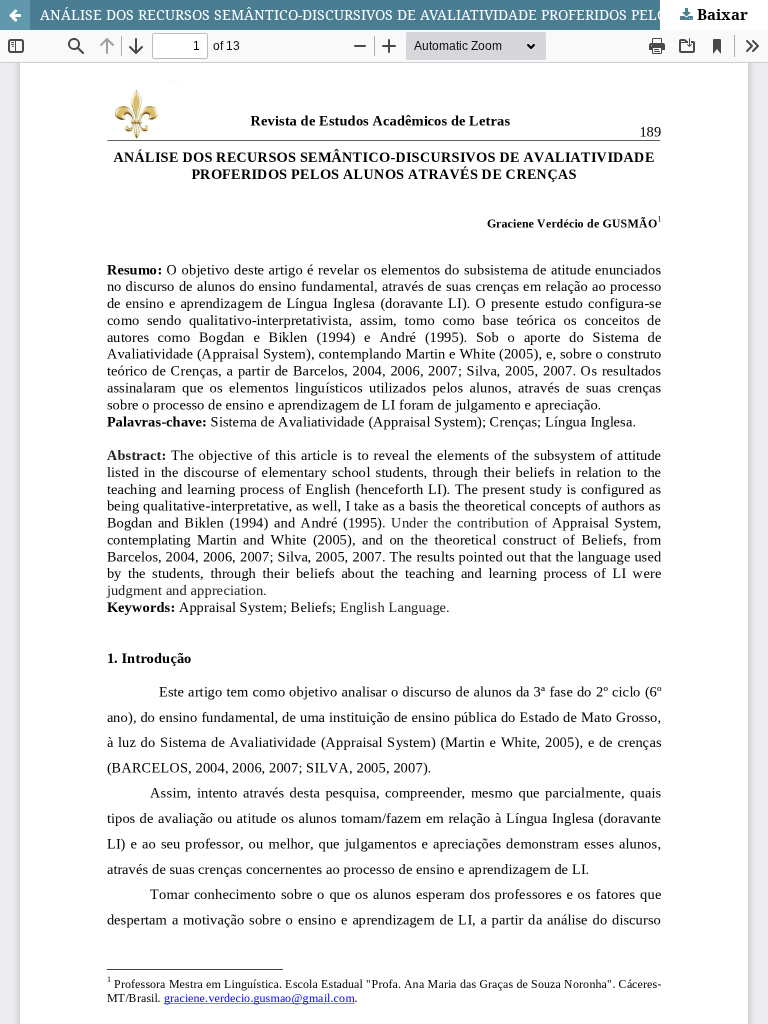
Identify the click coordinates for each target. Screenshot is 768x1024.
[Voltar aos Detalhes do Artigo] (15, 15)
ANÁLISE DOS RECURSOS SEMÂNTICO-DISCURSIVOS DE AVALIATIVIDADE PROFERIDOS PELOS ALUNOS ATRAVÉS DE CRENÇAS (404, 14)
